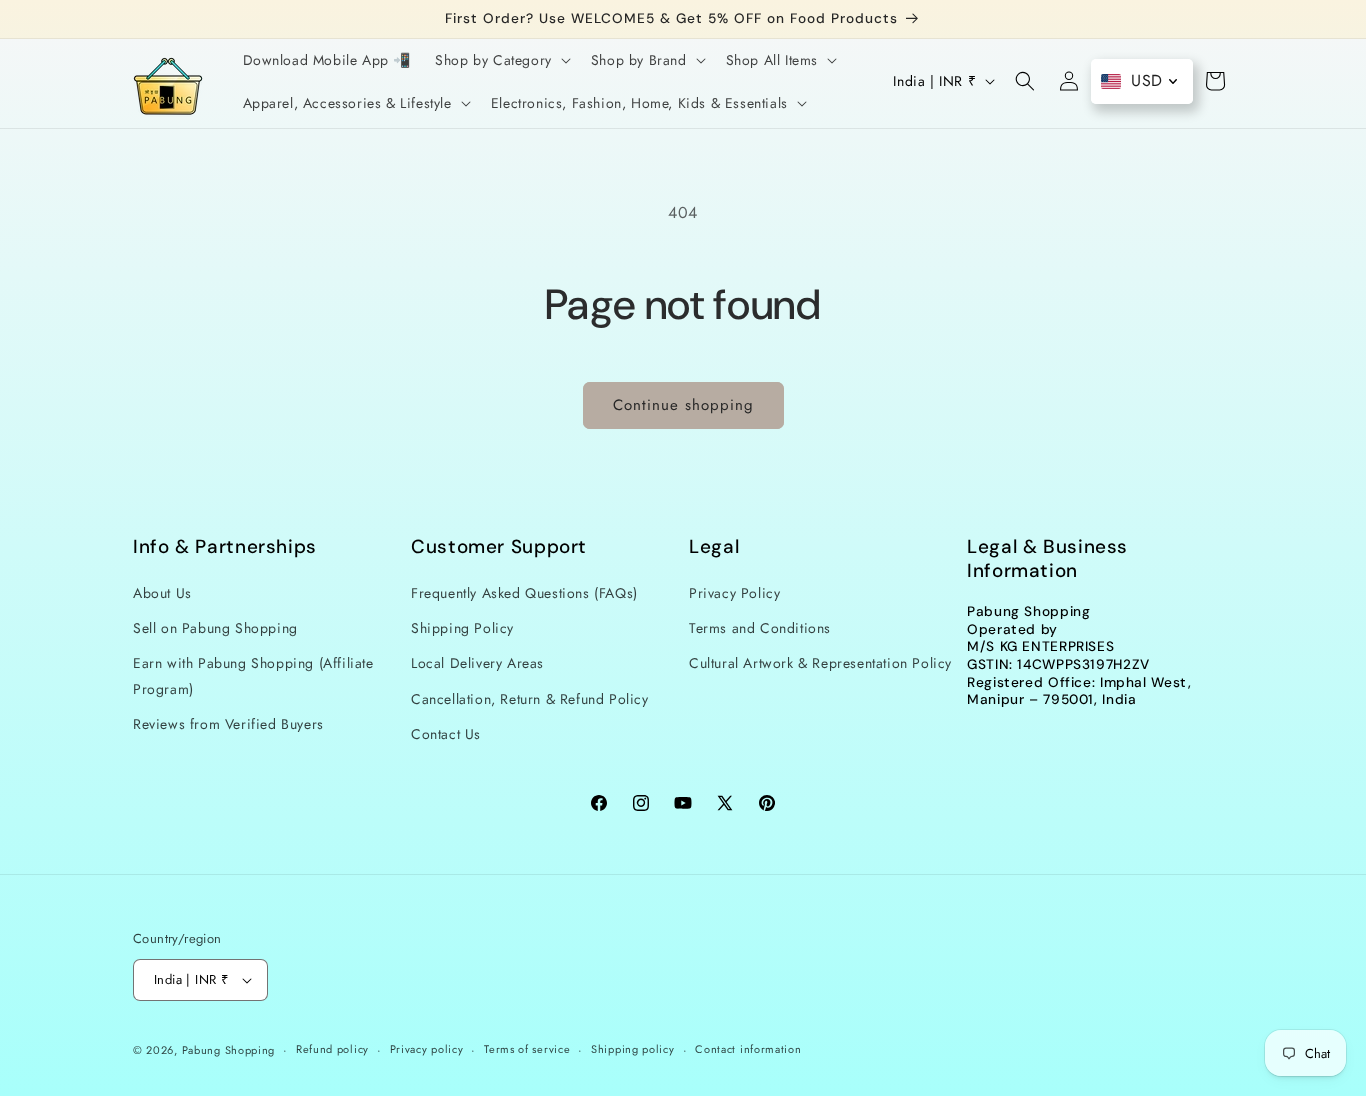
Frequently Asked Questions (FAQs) (524, 593)
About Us (162, 593)
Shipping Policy (462, 628)
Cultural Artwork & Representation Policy (820, 664)
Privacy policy (427, 1049)
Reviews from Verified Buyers (228, 724)
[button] (501, 60)
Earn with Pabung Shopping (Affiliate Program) (253, 676)
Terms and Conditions (760, 628)
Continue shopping (683, 405)
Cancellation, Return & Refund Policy (530, 699)
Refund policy (332, 1049)
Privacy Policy (734, 593)
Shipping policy (633, 1049)
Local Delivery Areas (477, 664)
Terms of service (527, 1049)
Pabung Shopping (229, 1050)
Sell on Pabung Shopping (215, 628)
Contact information (748, 1049)
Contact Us (446, 734)
